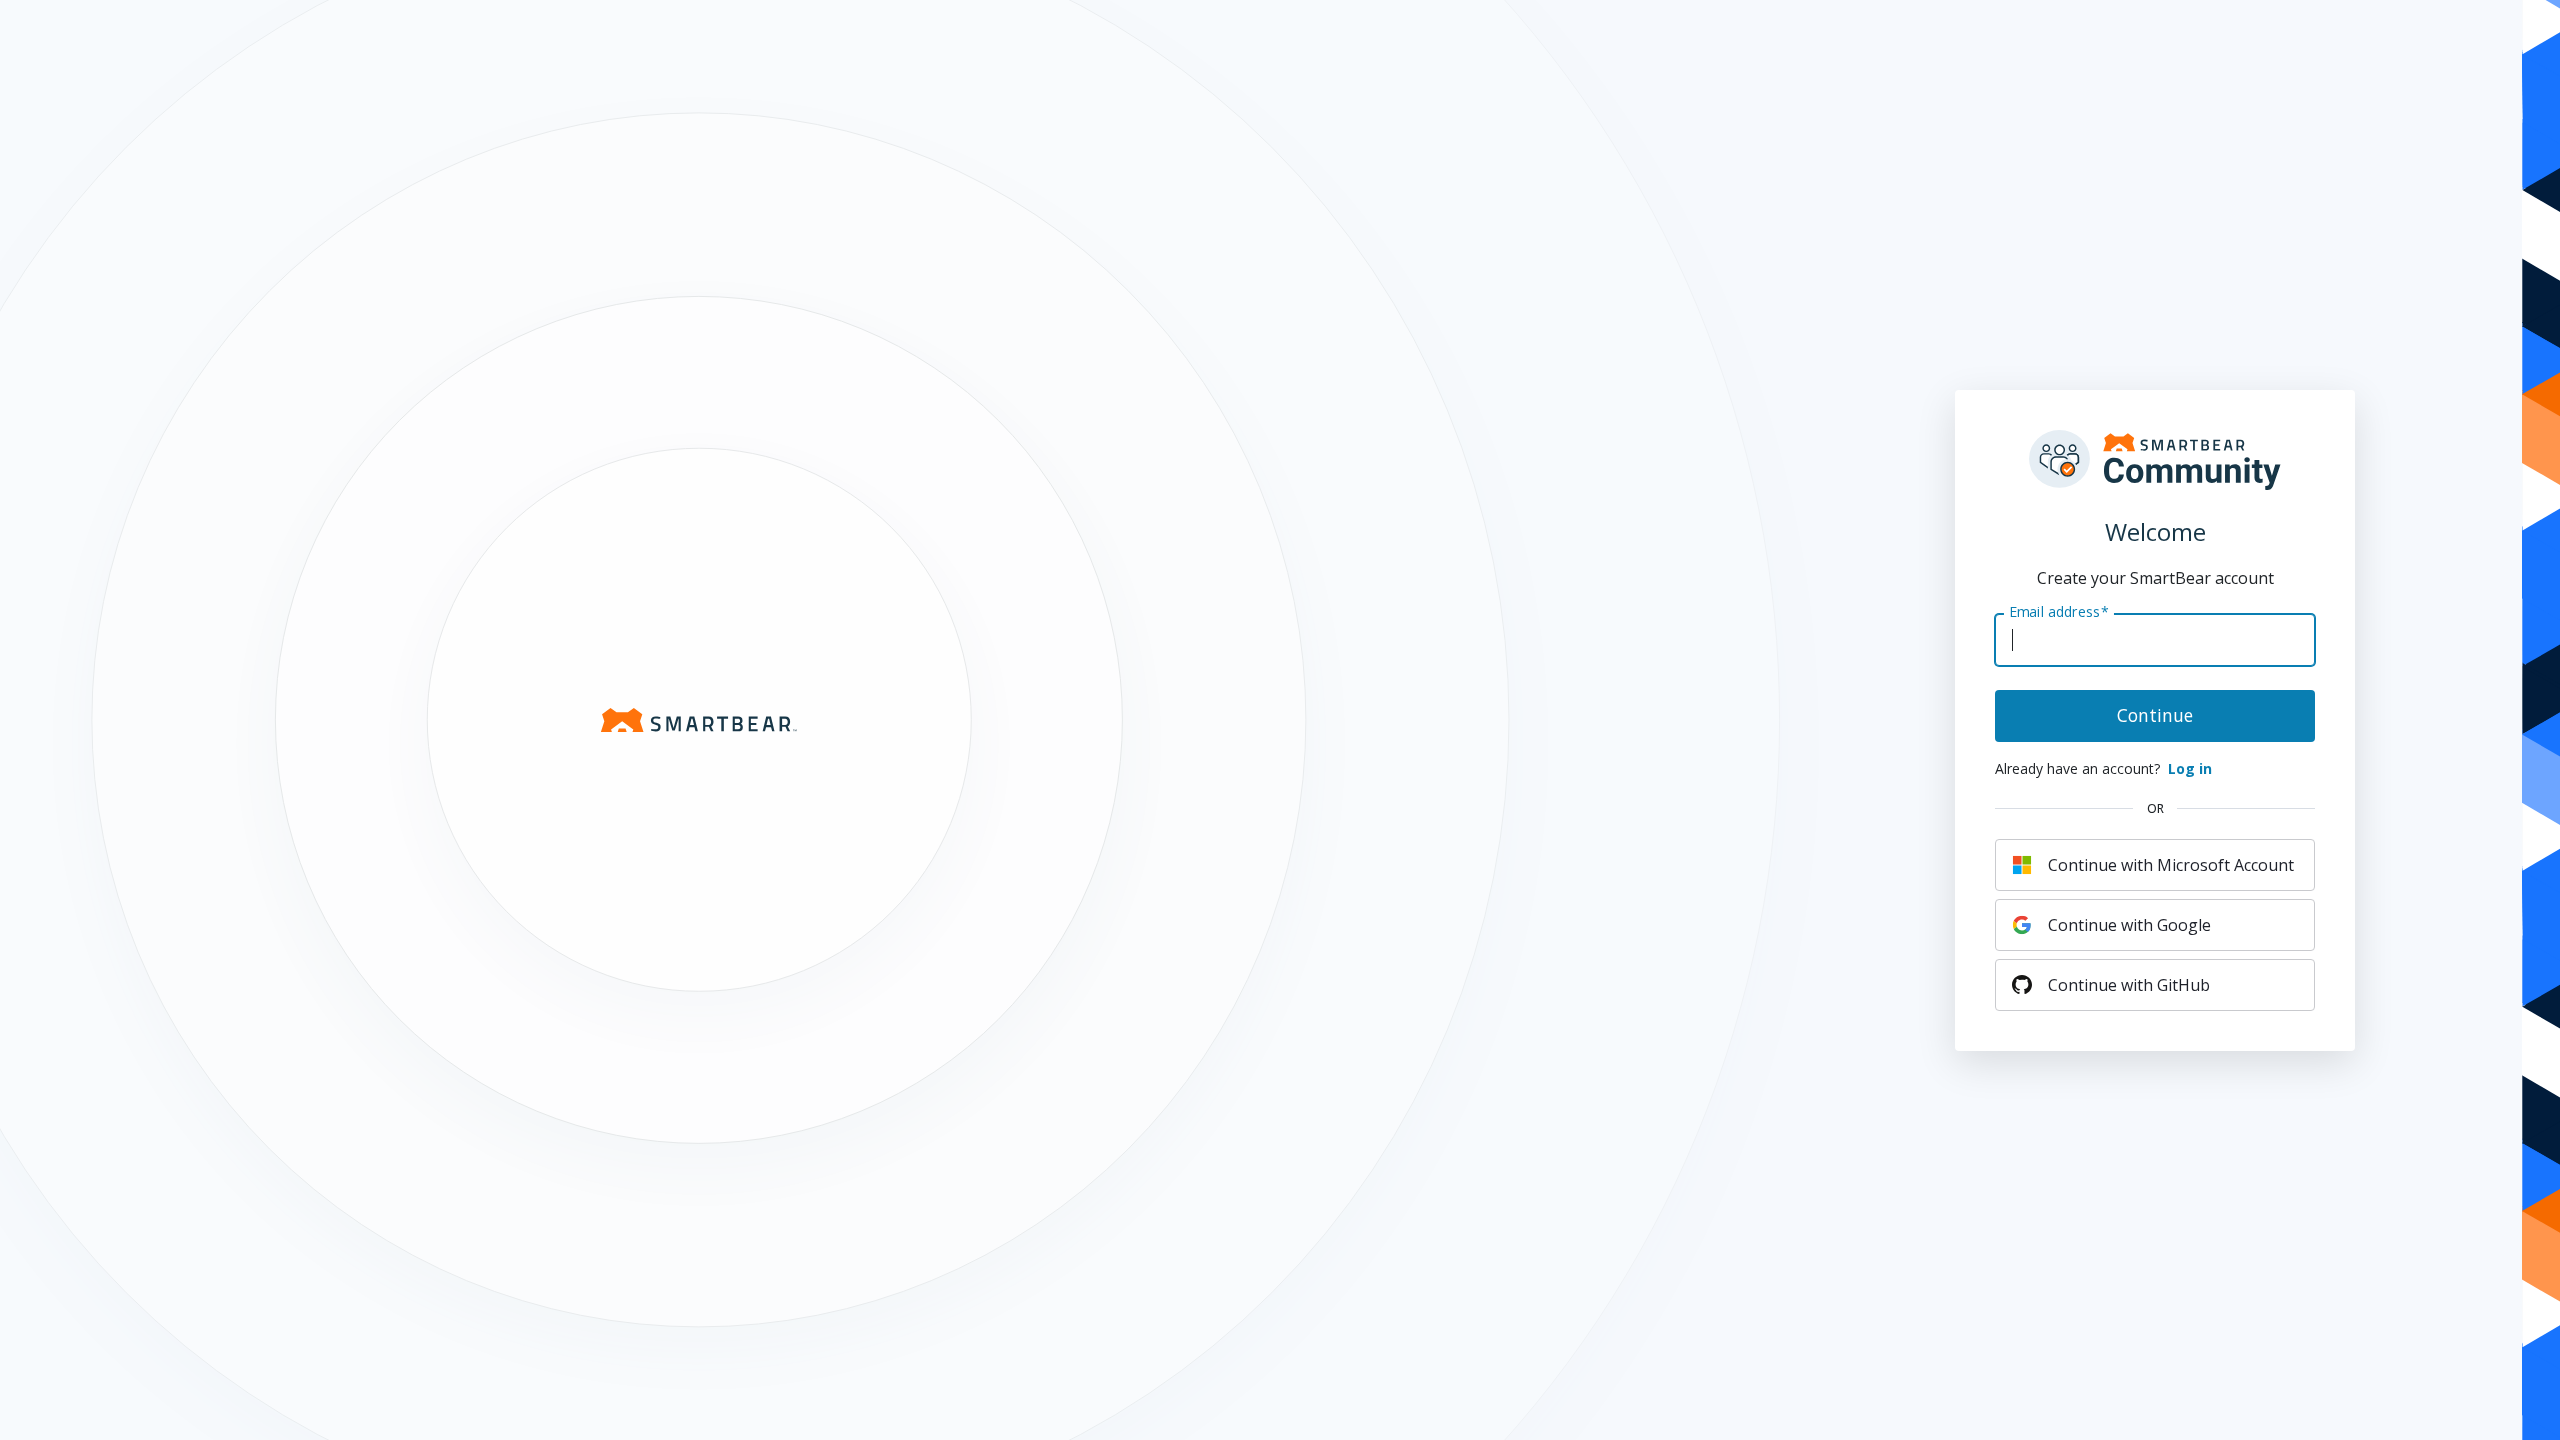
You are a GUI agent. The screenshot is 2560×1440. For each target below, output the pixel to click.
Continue (2155, 715)
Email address (2058, 611)
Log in (2190, 768)
